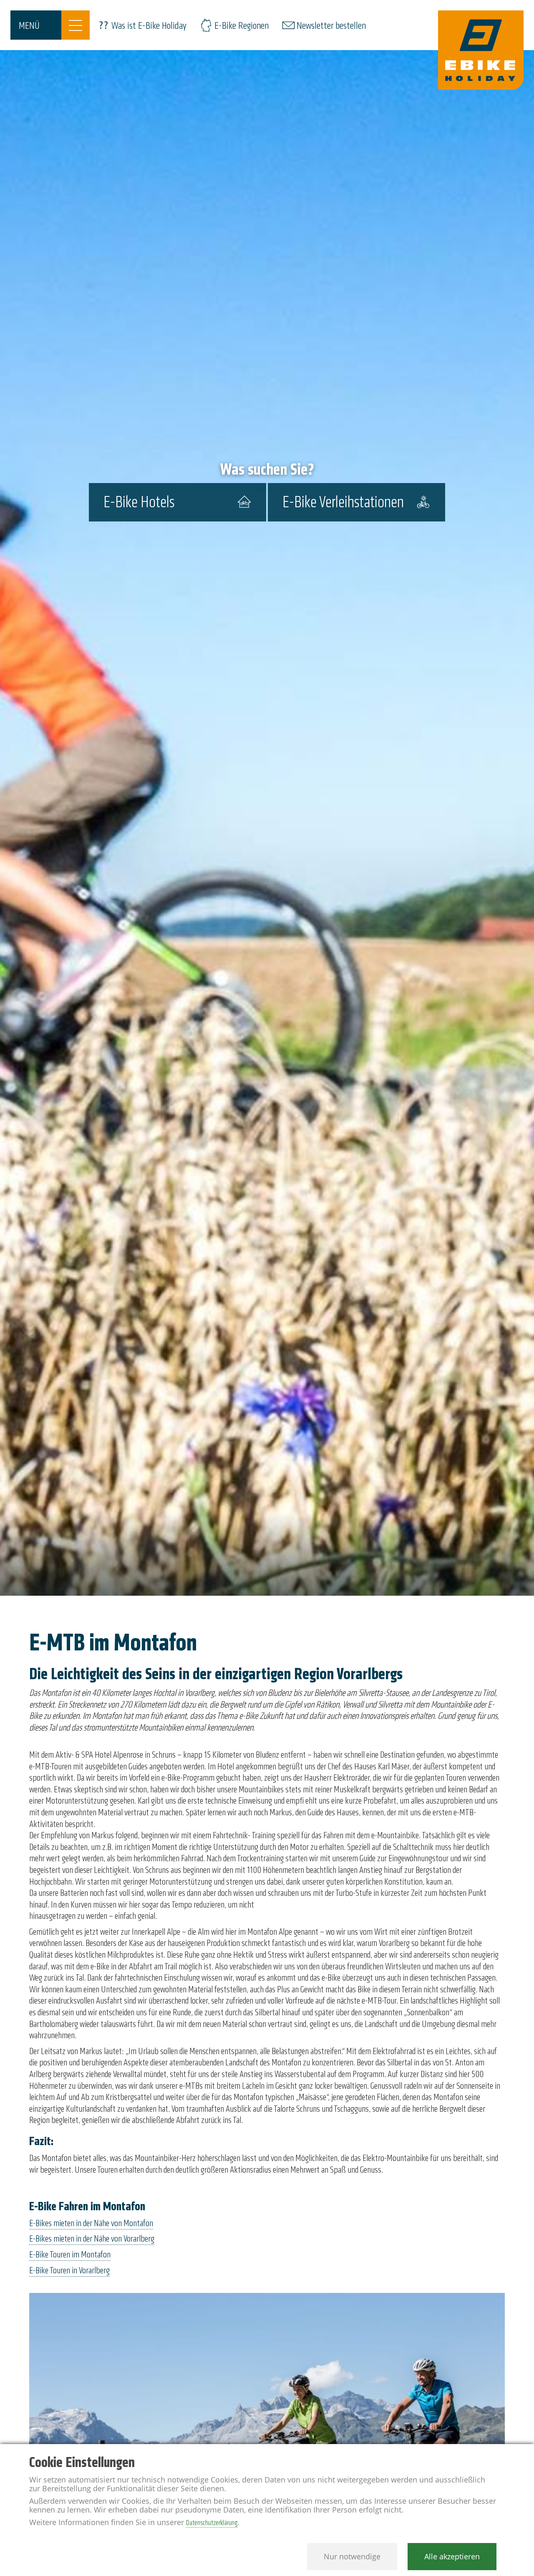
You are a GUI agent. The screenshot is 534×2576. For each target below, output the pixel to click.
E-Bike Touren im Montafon (70, 2255)
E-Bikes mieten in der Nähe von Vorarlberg (92, 2239)
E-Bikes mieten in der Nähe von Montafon (91, 2223)
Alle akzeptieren (452, 2556)
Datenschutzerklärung (212, 2523)
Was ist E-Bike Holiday (149, 26)
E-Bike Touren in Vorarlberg (69, 2270)
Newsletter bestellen (331, 26)
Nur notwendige (352, 2556)
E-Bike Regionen (242, 26)
